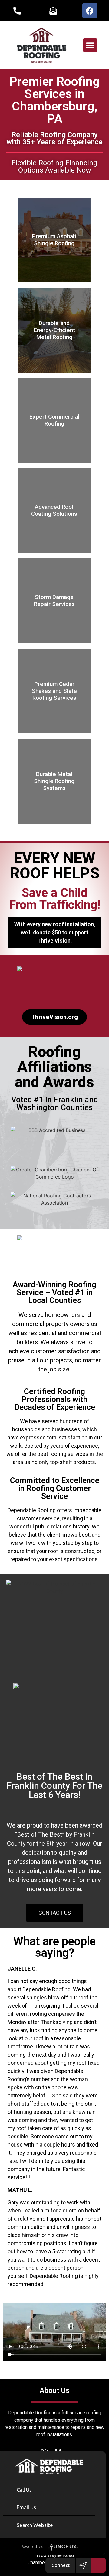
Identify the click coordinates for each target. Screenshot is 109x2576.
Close (98, 2459)
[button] (90, 45)
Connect (61, 2565)
